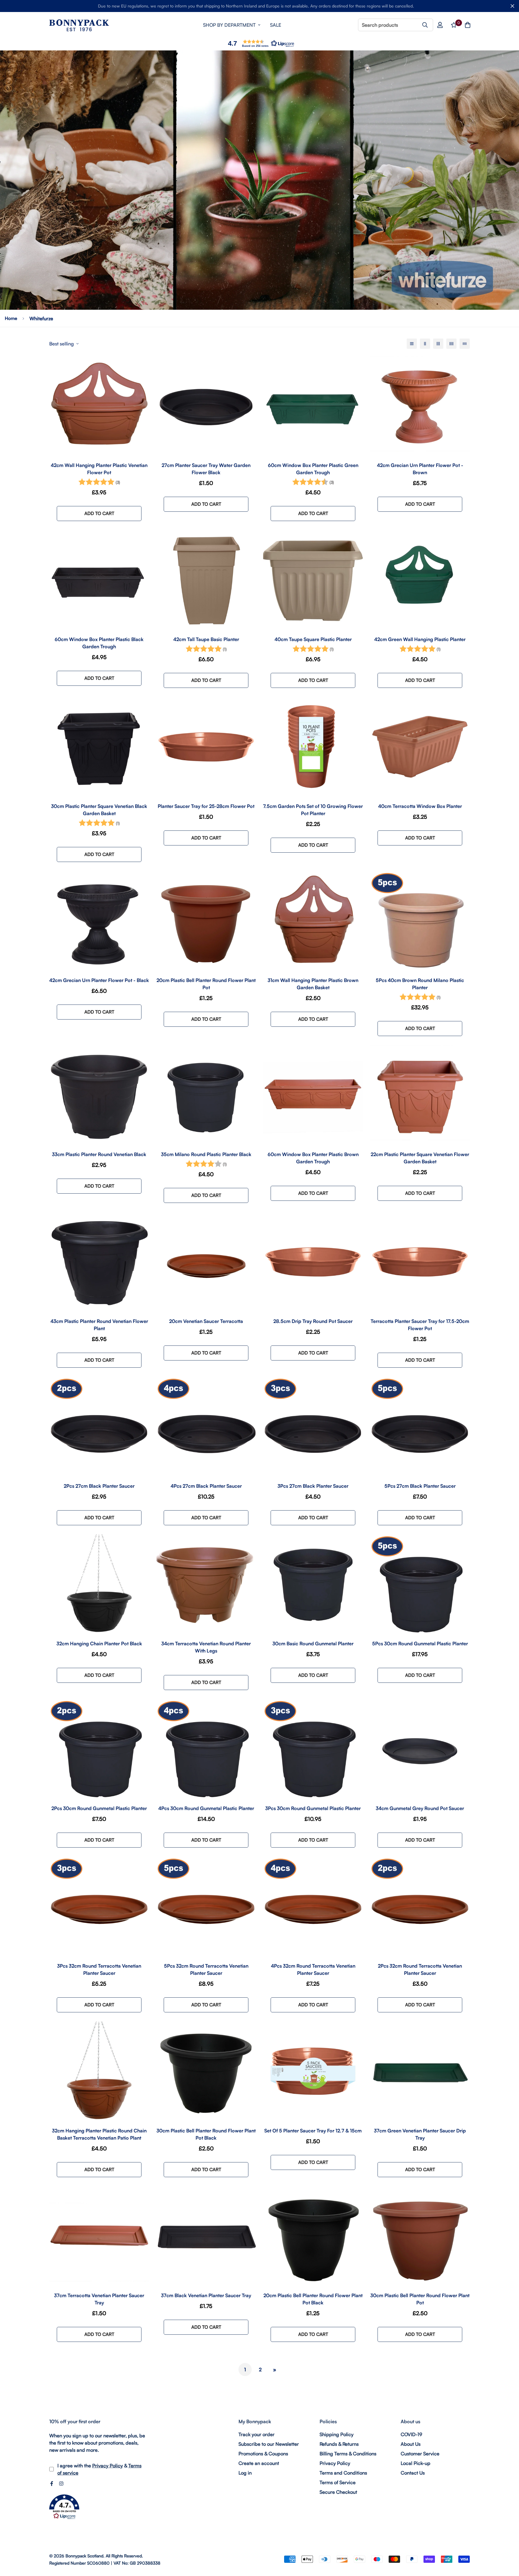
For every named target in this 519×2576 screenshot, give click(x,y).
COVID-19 (411, 2434)
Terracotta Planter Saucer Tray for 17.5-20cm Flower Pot (420, 1325)
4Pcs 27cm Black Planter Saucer (206, 1486)
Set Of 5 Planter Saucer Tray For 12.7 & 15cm (313, 2131)
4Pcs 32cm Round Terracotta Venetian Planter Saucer (313, 1969)
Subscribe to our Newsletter (269, 2444)
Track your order (256, 2434)
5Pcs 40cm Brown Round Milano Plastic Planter (420, 984)
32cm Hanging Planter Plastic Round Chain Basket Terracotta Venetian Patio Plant (99, 2134)
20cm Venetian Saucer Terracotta (206, 1321)
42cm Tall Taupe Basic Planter (206, 639)
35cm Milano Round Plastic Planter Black (206, 1154)
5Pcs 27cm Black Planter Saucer (420, 1486)
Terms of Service (338, 2482)
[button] (259, 43)
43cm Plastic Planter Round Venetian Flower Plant (99, 1325)
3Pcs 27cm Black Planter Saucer (313, 1486)
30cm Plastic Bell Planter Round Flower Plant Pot (420, 2299)
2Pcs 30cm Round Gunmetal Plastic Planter (99, 1808)
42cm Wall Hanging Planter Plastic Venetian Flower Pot (99, 469)
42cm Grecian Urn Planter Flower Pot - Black (99, 980)
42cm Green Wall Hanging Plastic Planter (420, 639)
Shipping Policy (337, 2434)
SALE (276, 25)
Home (11, 318)
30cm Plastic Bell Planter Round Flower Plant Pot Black (206, 2134)
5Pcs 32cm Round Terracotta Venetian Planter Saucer (206, 1969)
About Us (411, 2444)
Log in (245, 2473)
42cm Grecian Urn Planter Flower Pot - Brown (420, 469)
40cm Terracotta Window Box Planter (420, 806)
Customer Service (420, 2454)
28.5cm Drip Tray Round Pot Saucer (313, 1321)
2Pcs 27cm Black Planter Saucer (99, 1486)
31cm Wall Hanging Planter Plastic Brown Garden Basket (313, 984)
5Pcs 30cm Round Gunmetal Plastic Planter (420, 1644)
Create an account (259, 2463)
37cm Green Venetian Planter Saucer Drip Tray (420, 2134)
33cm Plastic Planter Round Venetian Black (99, 1154)
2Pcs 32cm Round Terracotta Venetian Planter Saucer (420, 1969)
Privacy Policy (108, 2466)
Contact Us (413, 2473)
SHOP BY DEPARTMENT (229, 25)
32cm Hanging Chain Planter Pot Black (99, 1644)
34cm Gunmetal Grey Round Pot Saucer (420, 1808)
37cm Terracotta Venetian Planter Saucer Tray (99, 2299)
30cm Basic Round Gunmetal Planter (313, 1644)
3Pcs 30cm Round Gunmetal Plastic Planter (313, 1808)
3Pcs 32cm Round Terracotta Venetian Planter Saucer (99, 1969)
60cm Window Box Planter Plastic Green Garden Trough (313, 469)
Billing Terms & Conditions (348, 2454)
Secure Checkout (338, 2492)
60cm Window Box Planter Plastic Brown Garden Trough (313, 1158)
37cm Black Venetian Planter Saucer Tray (206, 2295)
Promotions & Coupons (263, 2454)
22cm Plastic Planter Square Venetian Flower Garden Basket (420, 1158)
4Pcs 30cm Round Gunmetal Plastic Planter (206, 1808)
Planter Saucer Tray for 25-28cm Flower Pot (206, 806)
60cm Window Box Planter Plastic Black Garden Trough (99, 643)
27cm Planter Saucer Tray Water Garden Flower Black (206, 469)
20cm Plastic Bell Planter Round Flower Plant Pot (206, 984)
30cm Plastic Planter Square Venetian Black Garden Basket (99, 810)
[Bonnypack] (79, 25)
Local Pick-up (416, 2463)
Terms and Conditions (343, 2473)
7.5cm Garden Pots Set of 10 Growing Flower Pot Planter (313, 810)
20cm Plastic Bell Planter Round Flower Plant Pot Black (313, 2299)
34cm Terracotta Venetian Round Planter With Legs (206, 1647)
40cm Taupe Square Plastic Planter (313, 639)
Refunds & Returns (339, 2444)
